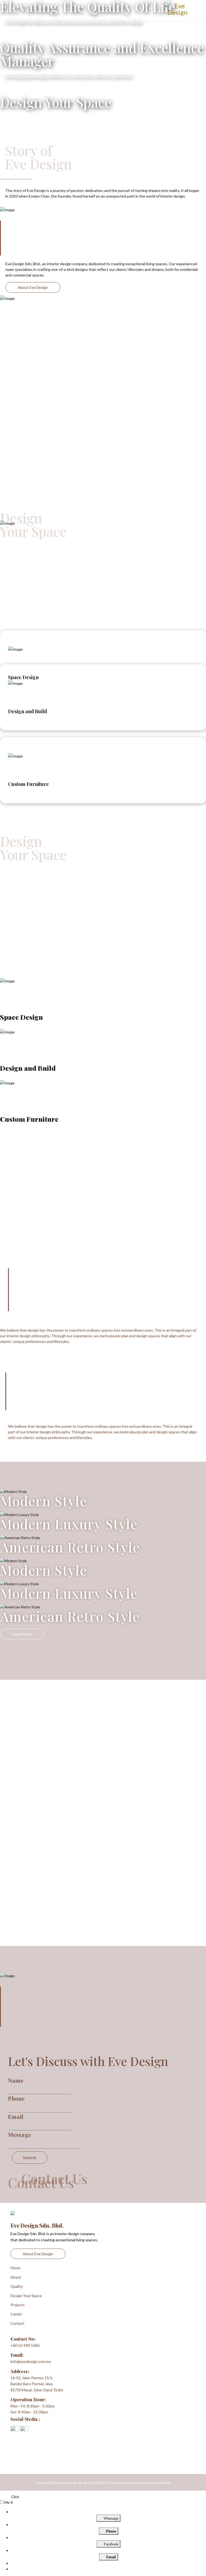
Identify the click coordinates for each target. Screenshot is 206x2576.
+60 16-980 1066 (25, 2345)
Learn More (22, 793)
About (16, 2277)
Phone (16, 2098)
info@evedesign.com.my (31, 2361)
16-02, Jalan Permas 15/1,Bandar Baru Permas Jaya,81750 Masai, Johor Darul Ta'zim (37, 2384)
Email (16, 2116)
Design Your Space (26, 2296)
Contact (17, 2323)
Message (20, 2134)
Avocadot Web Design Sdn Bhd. (149, 2483)
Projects (18, 2305)
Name (16, 2080)
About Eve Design (33, 287)
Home (15, 2268)
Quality (17, 2286)
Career (16, 2314)
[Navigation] (14, 11)
